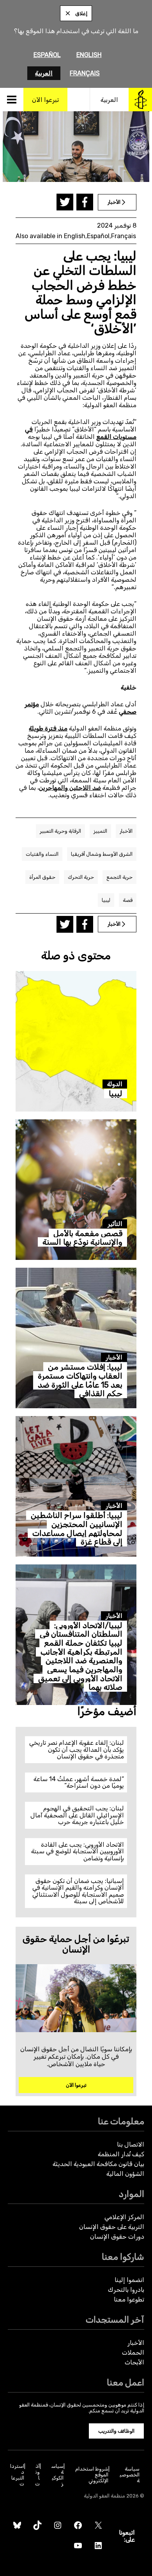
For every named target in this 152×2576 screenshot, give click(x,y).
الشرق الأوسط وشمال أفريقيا (102, 854)
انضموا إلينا (129, 2280)
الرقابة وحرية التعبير (60, 831)
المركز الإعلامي (124, 2217)
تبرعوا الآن (76, 2085)
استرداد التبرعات (17, 2475)
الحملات (133, 2352)
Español (47, 55)
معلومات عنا (121, 2121)
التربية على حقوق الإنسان (112, 2227)
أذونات (37, 2475)
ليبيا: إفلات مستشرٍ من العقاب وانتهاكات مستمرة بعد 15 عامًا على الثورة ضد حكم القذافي (80, 1380)
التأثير (115, 1224)
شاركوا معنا (123, 2257)
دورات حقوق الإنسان (117, 2237)
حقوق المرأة (42, 877)
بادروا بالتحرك (126, 2290)
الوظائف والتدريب (116, 2431)
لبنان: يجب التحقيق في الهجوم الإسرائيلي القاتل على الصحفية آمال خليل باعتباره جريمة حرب (77, 1815)
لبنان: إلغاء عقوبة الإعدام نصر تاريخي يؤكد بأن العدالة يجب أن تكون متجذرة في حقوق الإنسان (77, 1749)
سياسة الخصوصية (130, 2475)
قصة (128, 900)
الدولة (115, 1084)
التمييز (100, 831)
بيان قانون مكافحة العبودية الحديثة (98, 2164)
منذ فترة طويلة (48, 728)
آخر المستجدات (115, 2320)
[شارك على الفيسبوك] (85, 202)
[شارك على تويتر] (65, 202)
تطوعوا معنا (129, 2299)
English (89, 55)
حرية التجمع (119, 877)
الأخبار (126, 831)
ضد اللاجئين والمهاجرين (70, 788)
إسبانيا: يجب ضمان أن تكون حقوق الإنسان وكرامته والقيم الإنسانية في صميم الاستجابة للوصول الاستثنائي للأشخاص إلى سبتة (78, 1891)
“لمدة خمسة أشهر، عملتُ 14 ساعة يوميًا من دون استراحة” (79, 1782)
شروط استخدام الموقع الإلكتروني (92, 2475)
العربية (44, 73)
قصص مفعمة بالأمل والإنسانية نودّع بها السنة (82, 1238)
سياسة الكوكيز (57, 2475)
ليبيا (106, 900)
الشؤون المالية (125, 2174)
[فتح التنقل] (12, 100)
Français (85, 73)
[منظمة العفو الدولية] (140, 100)
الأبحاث (134, 2362)
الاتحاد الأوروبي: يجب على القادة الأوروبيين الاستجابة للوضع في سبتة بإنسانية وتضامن (78, 1851)
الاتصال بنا (131, 2144)
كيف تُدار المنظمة (121, 2154)
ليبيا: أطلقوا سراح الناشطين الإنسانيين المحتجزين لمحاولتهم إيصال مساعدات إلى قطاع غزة (77, 1528)
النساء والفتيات (42, 854)
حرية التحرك (81, 877)
